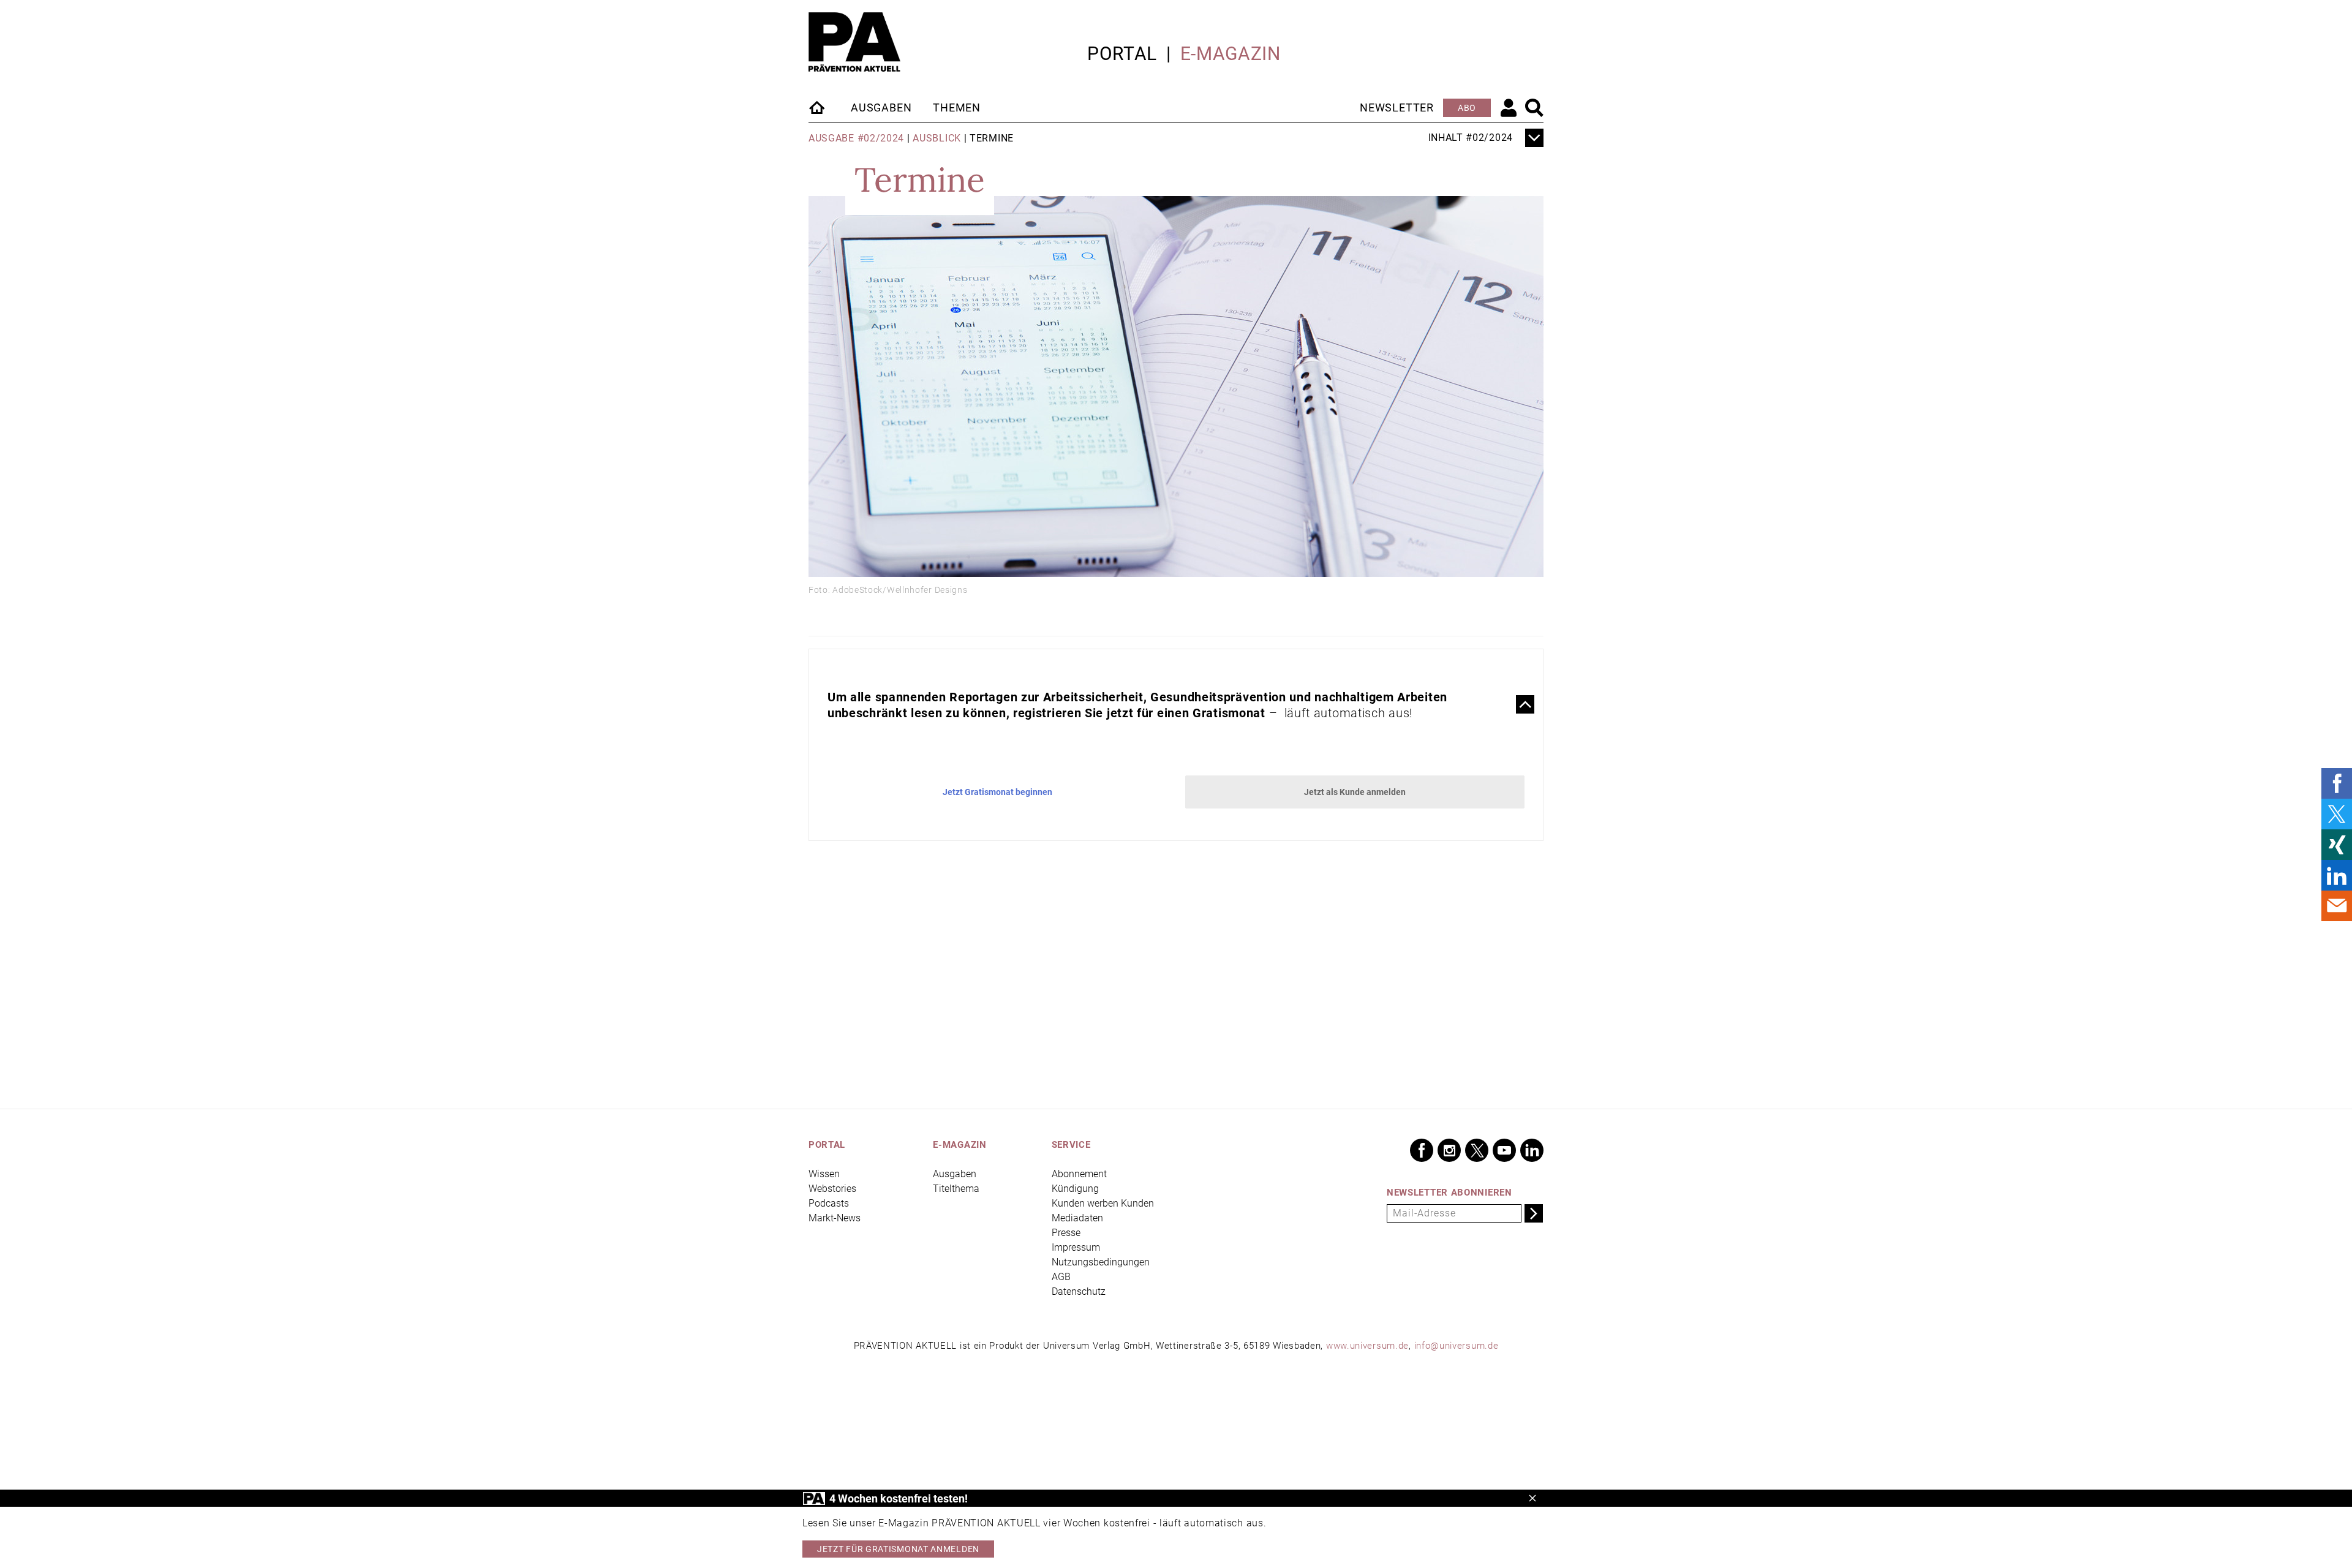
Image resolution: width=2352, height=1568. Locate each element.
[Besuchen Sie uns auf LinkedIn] (1532, 1150)
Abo (1467, 108)
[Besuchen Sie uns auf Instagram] (1449, 1150)
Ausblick (937, 138)
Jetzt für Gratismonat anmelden (898, 1549)
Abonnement (1079, 1174)
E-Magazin (1231, 54)
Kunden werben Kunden (1103, 1203)
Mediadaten (1077, 1218)
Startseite (818, 107)
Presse (1066, 1233)
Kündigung (1075, 1189)
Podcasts (829, 1203)
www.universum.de (1367, 1346)
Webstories (832, 1189)
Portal (1122, 54)
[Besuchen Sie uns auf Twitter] (1477, 1150)
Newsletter (1397, 107)
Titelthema (956, 1189)
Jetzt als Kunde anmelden (1355, 792)
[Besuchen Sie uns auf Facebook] (1422, 1150)
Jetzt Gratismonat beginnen (997, 792)
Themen (957, 107)
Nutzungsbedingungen (1101, 1262)
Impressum (1076, 1247)
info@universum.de (1457, 1346)
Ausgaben (881, 107)
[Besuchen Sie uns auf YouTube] (1504, 1150)
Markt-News (835, 1218)
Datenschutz (1079, 1291)
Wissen (824, 1174)
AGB (1061, 1277)
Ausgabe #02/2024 (856, 138)
